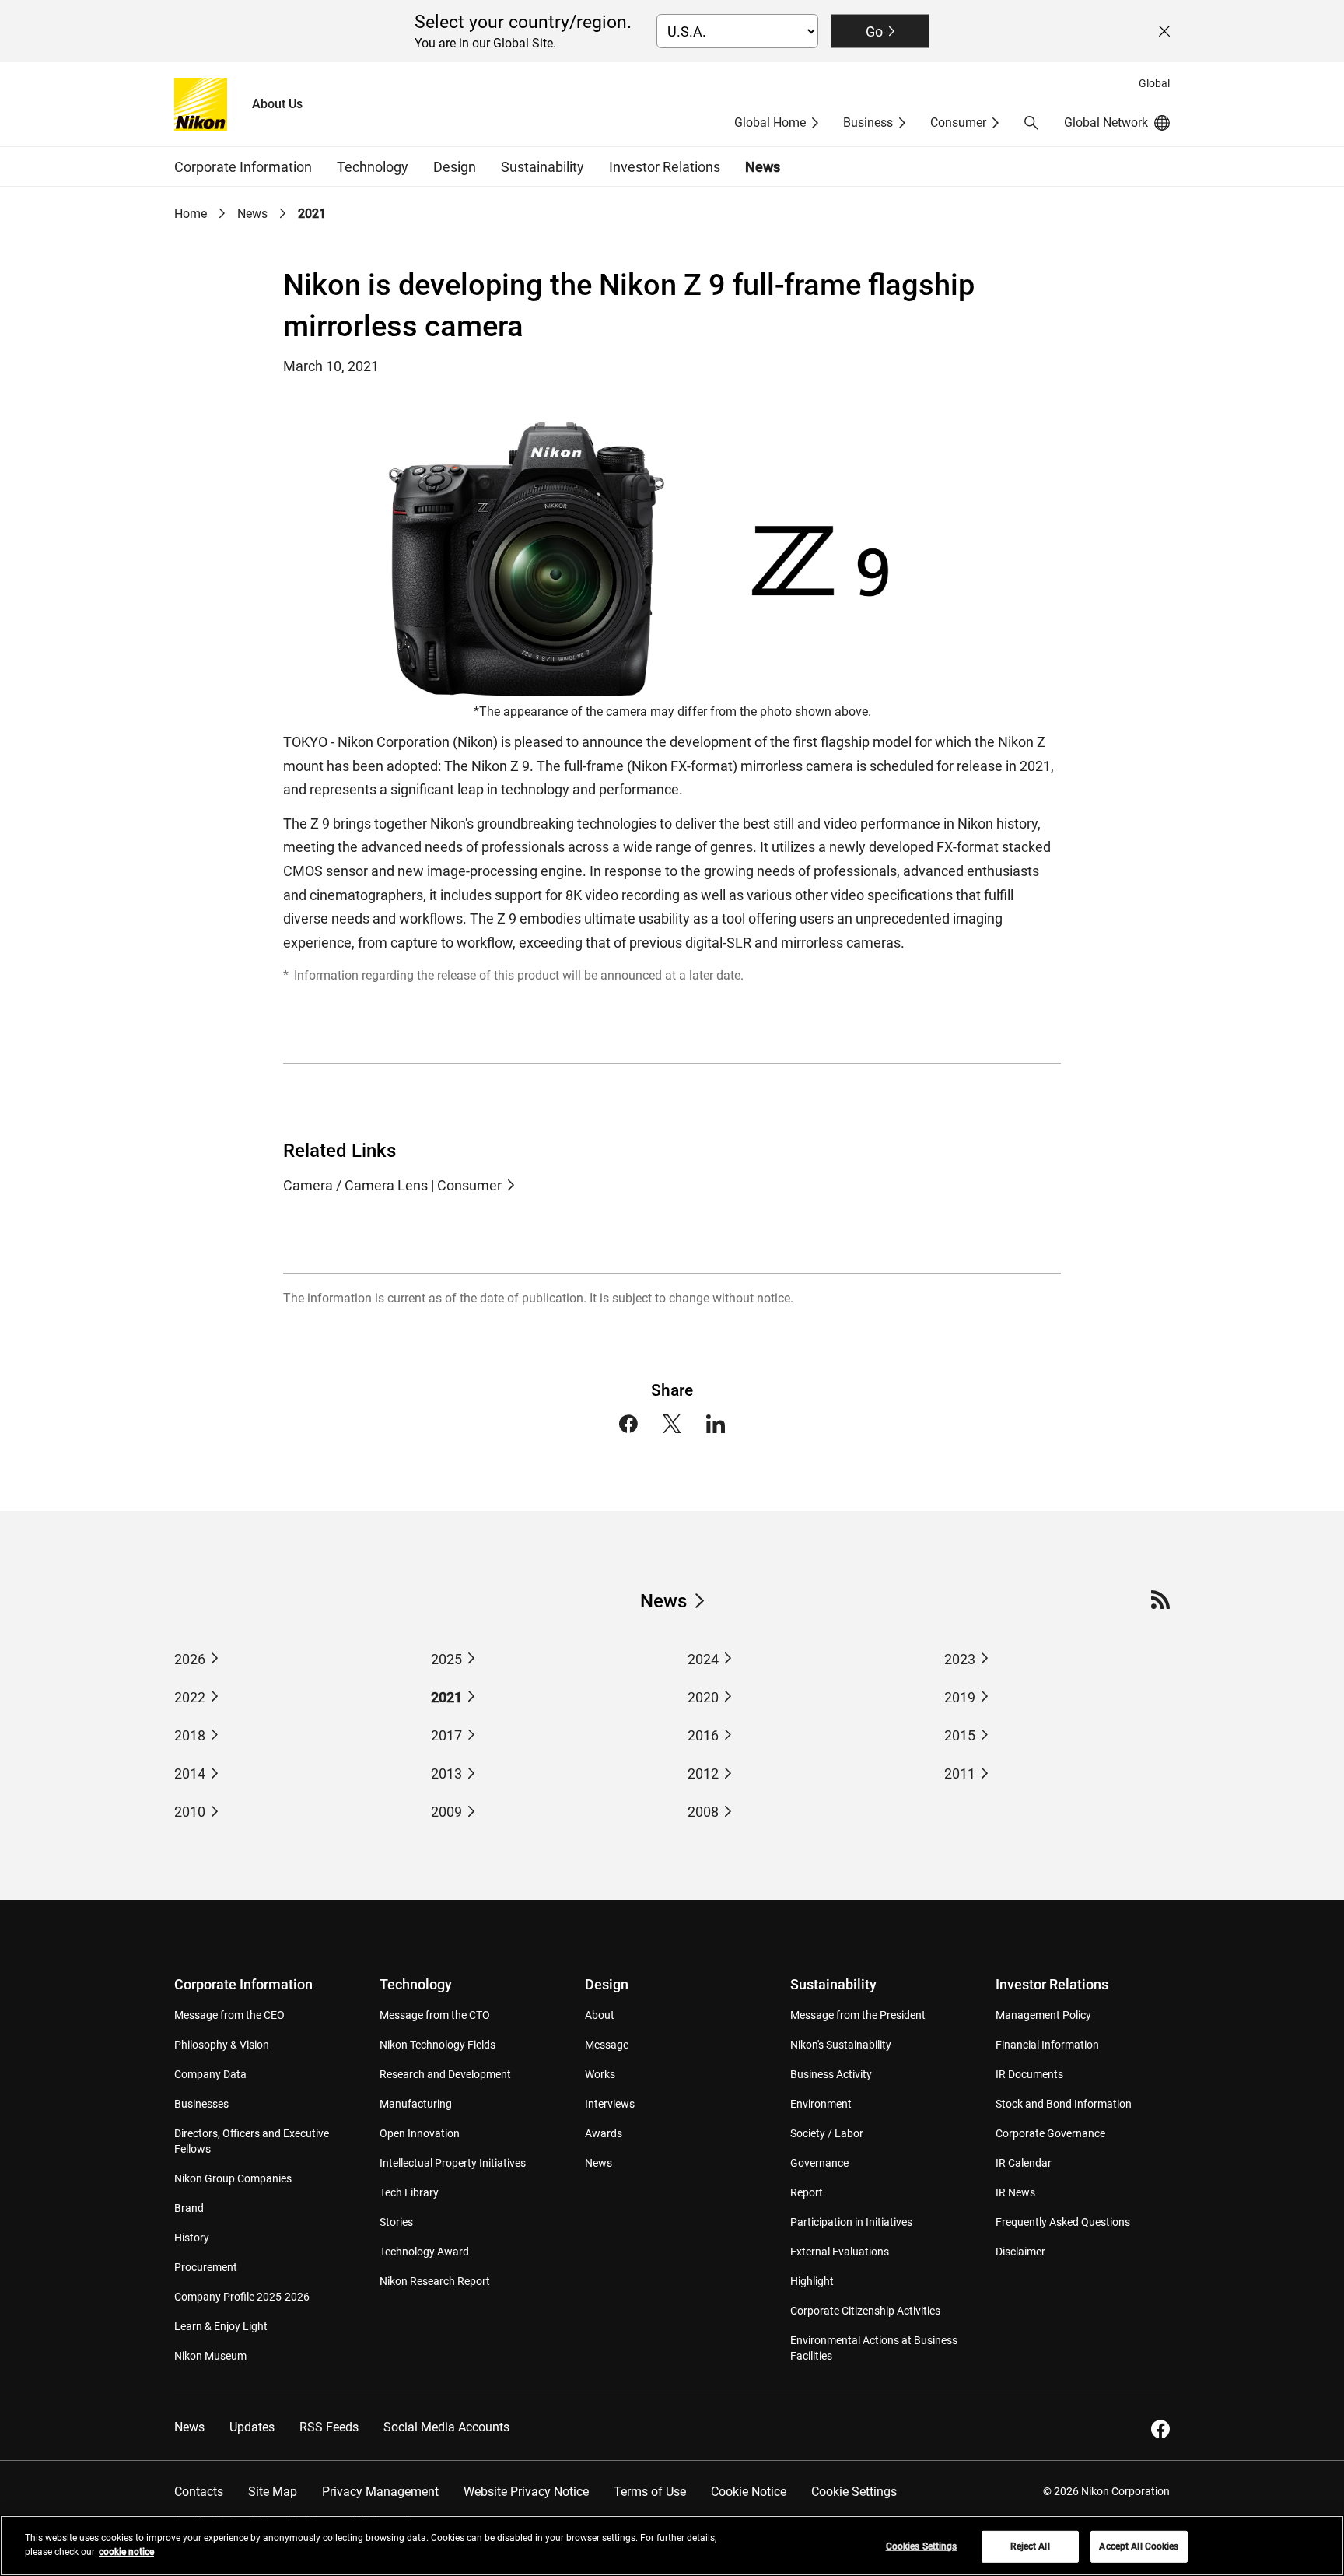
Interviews (610, 2104)
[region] (672, 2546)
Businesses (201, 2104)
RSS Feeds (329, 2427)
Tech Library (409, 2192)
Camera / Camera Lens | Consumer (392, 1185)
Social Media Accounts (446, 2427)
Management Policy (1043, 2015)
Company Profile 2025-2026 (242, 2297)
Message (607, 2045)
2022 (190, 1697)
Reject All (1030, 2546)
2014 (190, 1773)
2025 (446, 1659)
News (763, 167)
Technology (416, 1984)
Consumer (958, 123)
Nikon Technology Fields (437, 2045)
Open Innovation (420, 2133)
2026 (190, 1659)
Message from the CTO (435, 2015)
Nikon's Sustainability (841, 2045)
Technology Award (424, 2252)
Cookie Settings (854, 2492)
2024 (703, 1659)
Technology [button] (373, 167)
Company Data (210, 2074)
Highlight (812, 2281)
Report (807, 2192)
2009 (446, 1812)
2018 (190, 1735)
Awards (604, 2133)
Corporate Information (243, 1984)
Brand (189, 2208)
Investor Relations (1052, 1984)
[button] (1031, 123)
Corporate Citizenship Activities (865, 2311)
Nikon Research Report (435, 2281)
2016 (703, 1735)
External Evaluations (840, 2252)
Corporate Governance (1050, 2133)
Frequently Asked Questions (1063, 2222)
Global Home (770, 123)
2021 (446, 1697)
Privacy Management (380, 2492)
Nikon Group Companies (233, 2178)
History (192, 2238)
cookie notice (126, 2552)
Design (607, 1984)
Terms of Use (650, 2492)
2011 (960, 1773)
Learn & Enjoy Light (221, 2326)
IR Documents (1029, 2074)
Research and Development (445, 2074)
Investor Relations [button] (665, 167)
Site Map (273, 2492)
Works (600, 2074)
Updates (252, 2427)
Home (191, 214)
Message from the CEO (229, 2015)
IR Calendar (1024, 2163)
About (600, 2015)
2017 (446, 1735)
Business (868, 123)
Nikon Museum (210, 2356)
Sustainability (833, 1984)
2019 (960, 1697)
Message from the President (858, 2015)
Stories (396, 2222)
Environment (821, 2104)
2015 (960, 1735)
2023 (960, 1659)
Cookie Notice (749, 2492)
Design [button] (455, 167)
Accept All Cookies (1139, 2546)
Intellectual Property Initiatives (453, 2163)
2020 (703, 1697)
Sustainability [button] (542, 167)
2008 (703, 1812)
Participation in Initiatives (851, 2222)
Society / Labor (827, 2133)
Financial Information (1047, 2045)
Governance (819, 2163)
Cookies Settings (922, 2546)
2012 (703, 1773)
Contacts (199, 2492)
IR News (1015, 2192)
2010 (190, 1812)
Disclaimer (1020, 2252)
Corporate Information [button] (243, 167)
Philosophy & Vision (222, 2045)
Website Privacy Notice (526, 2492)
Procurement (206, 2267)
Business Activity (831, 2074)
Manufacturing (416, 2104)
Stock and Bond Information (1064, 2104)
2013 (446, 1773)
